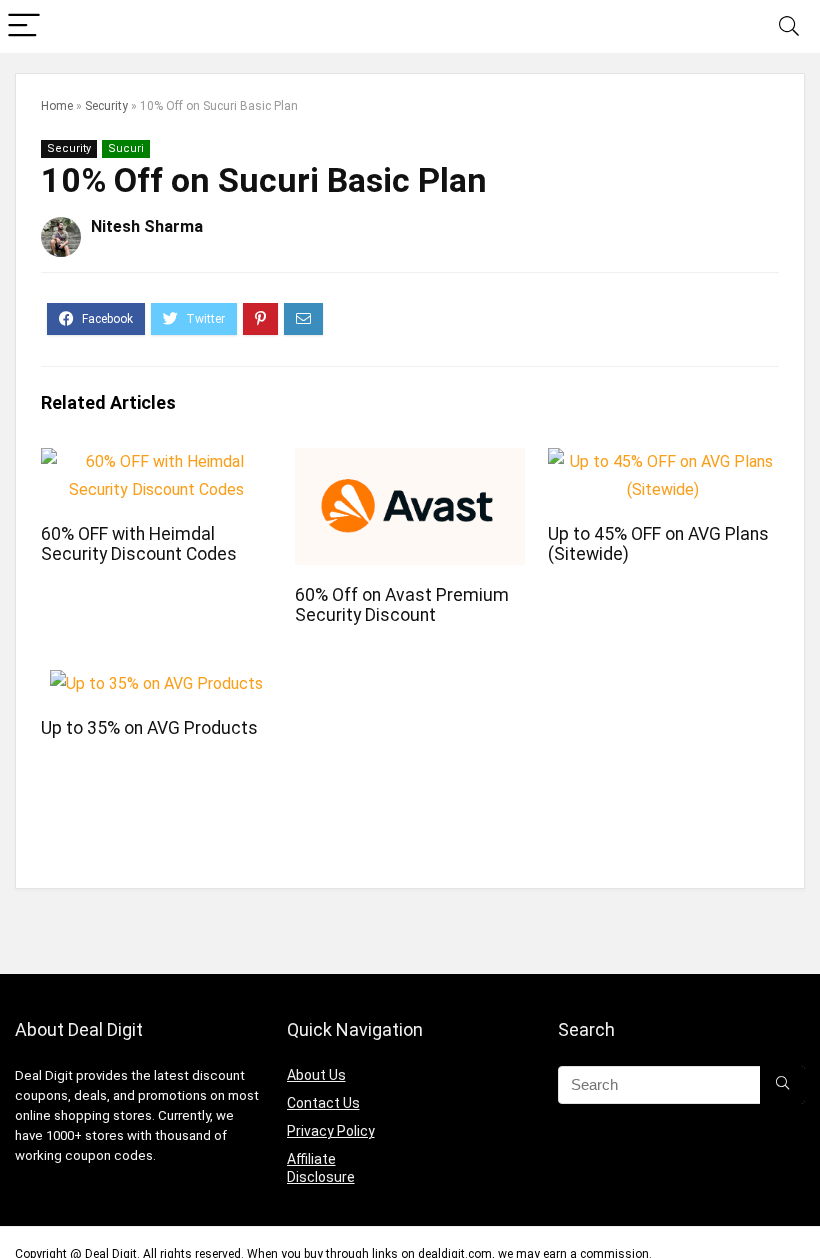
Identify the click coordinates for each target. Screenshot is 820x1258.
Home (57, 106)
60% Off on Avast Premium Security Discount (402, 605)
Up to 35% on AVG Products (149, 728)
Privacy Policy (331, 1131)
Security (106, 106)
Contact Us (323, 1103)
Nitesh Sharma (147, 226)
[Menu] (24, 26)
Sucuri (126, 148)
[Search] (789, 26)
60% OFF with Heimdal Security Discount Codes (139, 544)
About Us (316, 1075)
